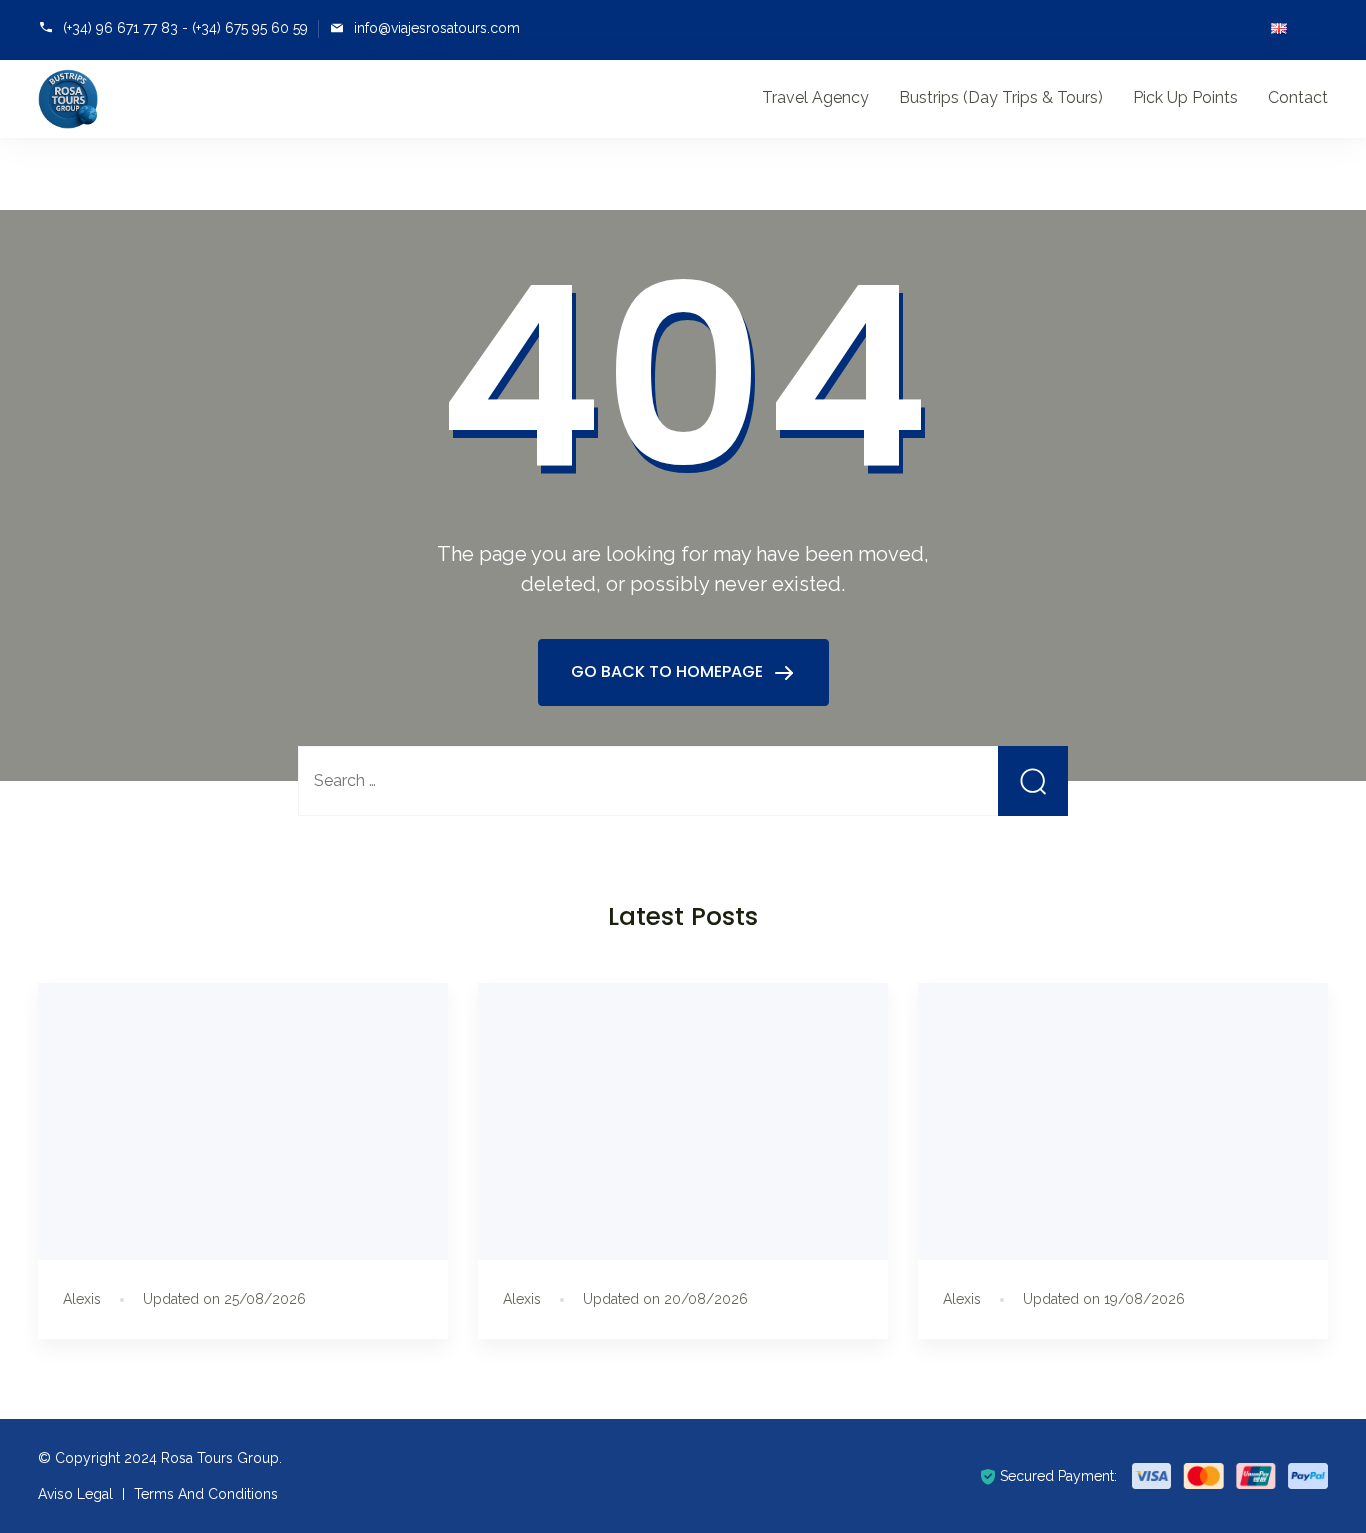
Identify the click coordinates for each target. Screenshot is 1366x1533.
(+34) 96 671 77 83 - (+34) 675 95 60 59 (185, 27)
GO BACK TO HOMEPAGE (669, 671)
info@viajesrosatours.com (437, 27)
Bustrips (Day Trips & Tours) (1001, 97)
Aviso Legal (75, 1494)
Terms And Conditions (206, 1494)
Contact (1298, 97)
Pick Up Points (1185, 97)
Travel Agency (815, 97)
